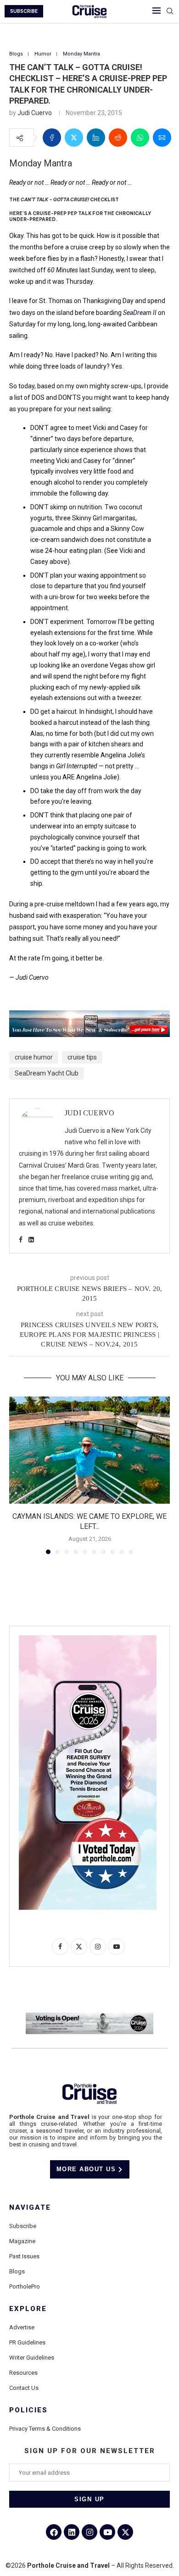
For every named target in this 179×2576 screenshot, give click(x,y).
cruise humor (34, 1057)
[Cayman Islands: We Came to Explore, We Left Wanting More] (89, 1450)
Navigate (30, 2208)
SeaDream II (140, 313)
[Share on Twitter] (74, 138)
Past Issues (24, 2256)
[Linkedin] (72, 2532)
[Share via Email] (162, 138)
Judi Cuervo (35, 113)
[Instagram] (89, 2532)
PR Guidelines (27, 2342)
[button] (17, 1475)
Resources (23, 2373)
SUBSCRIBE (24, 11)
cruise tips (82, 1057)
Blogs (17, 2271)
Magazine (22, 2241)
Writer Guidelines (32, 2358)
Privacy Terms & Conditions (45, 2429)
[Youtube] (107, 2532)
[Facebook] (54, 2532)
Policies (28, 2410)
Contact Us (24, 2388)
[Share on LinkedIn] (96, 138)
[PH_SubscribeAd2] (89, 1017)
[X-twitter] (125, 2532)
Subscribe (23, 2226)
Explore (28, 2309)
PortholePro (25, 2286)
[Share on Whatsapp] (140, 138)
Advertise (22, 2327)
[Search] (170, 11)
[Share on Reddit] (118, 138)
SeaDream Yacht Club (47, 1073)
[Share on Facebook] (52, 138)
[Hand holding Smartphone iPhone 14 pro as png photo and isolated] (88, 1639)
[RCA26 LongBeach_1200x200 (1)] (89, 2016)
